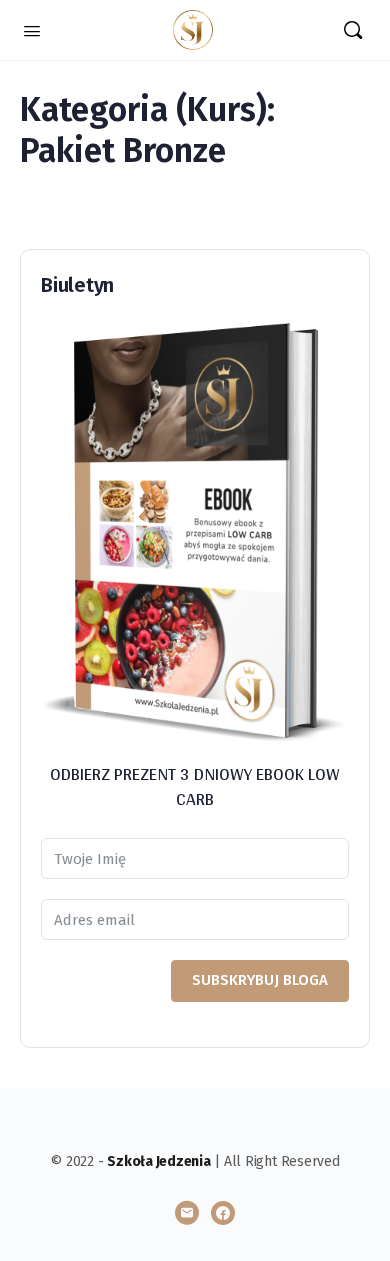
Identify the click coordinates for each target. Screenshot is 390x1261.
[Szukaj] (353, 30)
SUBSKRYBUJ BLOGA (260, 980)
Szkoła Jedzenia (158, 1161)
